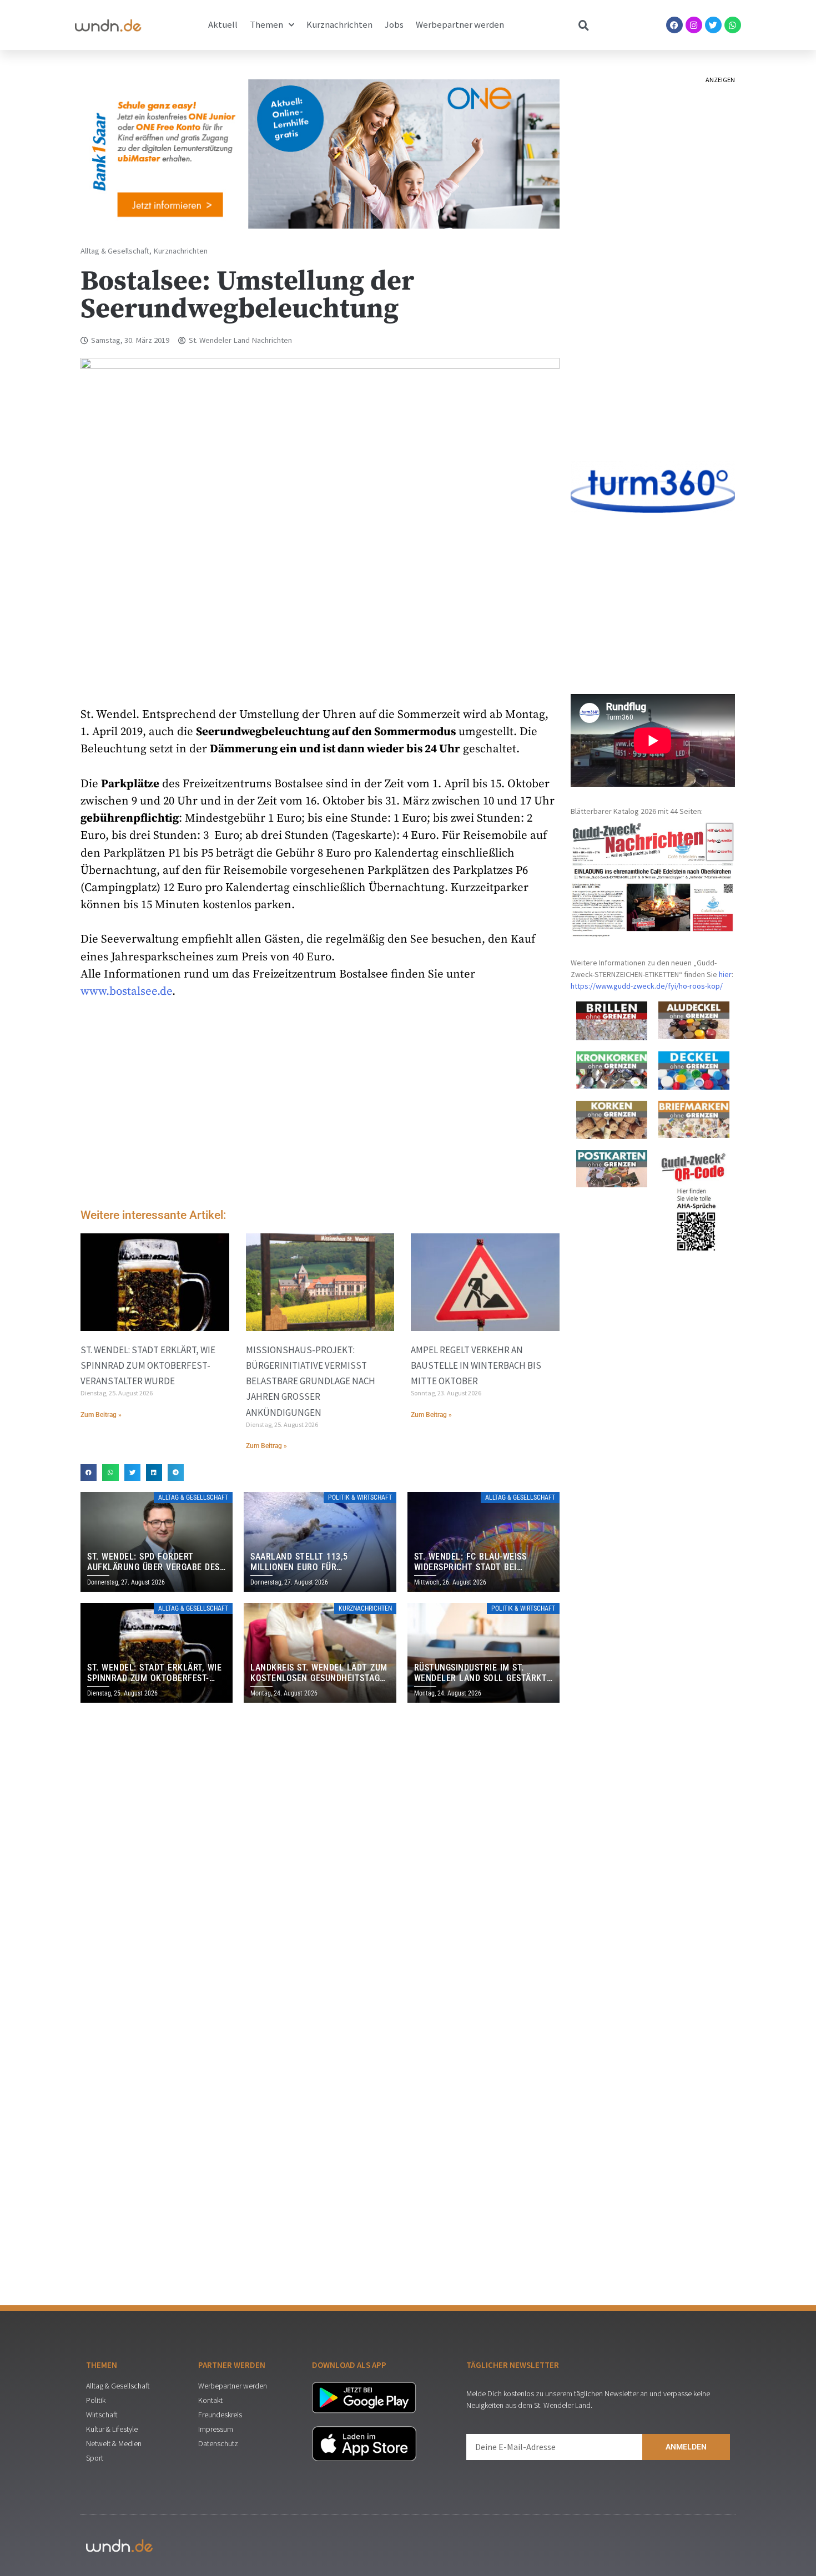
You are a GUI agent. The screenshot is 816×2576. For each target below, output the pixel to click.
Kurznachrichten (339, 25)
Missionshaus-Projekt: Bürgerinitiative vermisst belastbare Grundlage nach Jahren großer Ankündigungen (311, 1381)
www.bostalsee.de (126, 991)
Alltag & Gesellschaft (115, 251)
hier (725, 974)
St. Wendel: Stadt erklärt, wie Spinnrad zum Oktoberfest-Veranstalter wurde (148, 1365)
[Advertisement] (320, 1106)
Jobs (394, 25)
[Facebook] (674, 25)
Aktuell (223, 25)
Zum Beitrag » (101, 1415)
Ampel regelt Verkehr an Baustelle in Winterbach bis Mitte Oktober (476, 1365)
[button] (89, 1472)
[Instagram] (694, 25)
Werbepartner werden (460, 25)
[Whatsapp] (733, 25)
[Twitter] (713, 25)
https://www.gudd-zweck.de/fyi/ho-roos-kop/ (647, 986)
